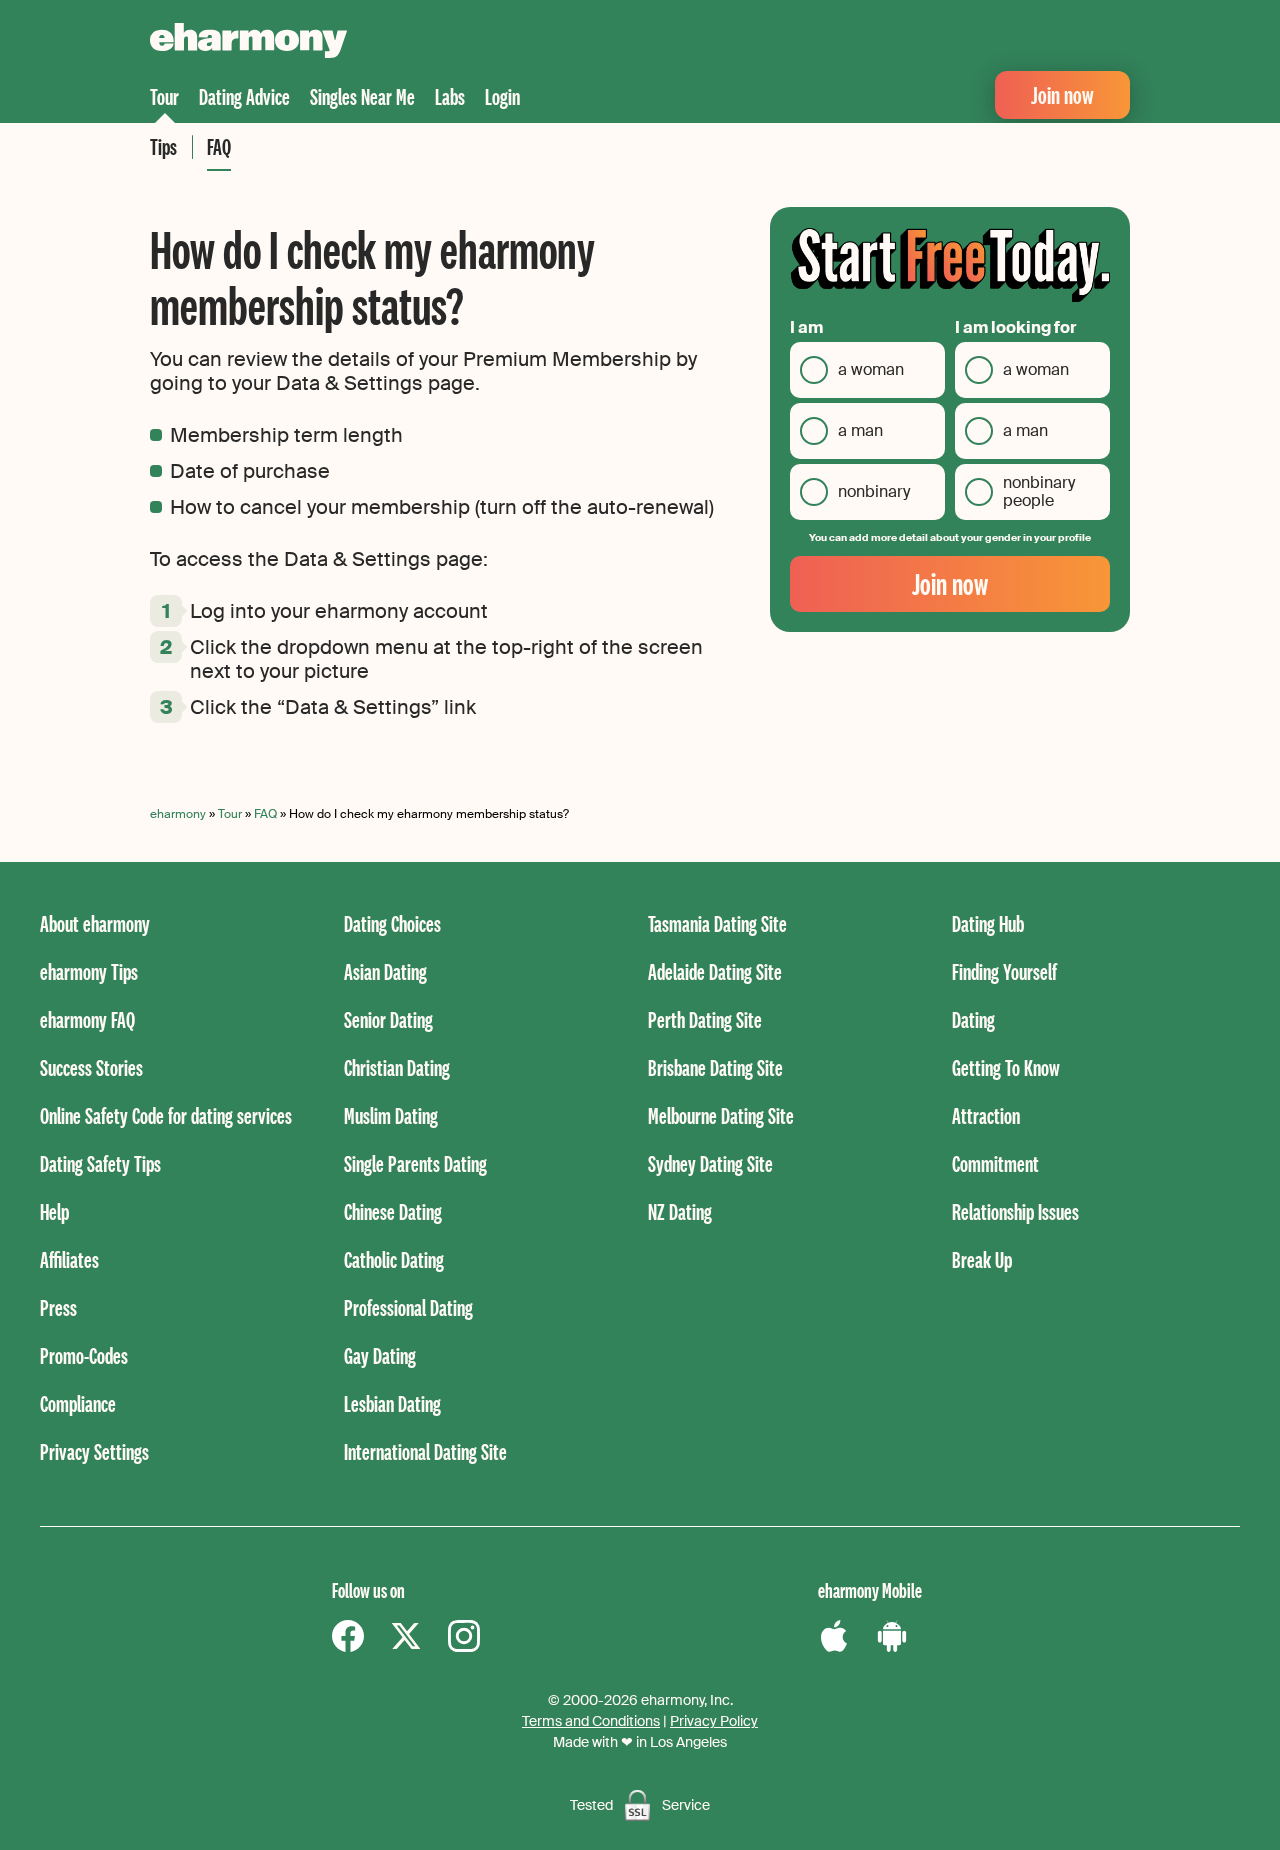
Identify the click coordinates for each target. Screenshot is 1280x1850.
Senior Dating (388, 1019)
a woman (871, 369)
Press (58, 1307)
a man (860, 430)
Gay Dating (380, 1355)
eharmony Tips (89, 971)
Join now (1062, 94)
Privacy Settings (94, 1451)
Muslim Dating (391, 1115)
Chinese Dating (393, 1211)
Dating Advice (244, 96)
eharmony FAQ (87, 1019)
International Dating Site (425, 1451)
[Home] (248, 43)
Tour (164, 96)
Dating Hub (988, 923)
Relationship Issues (1015, 1211)
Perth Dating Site (705, 1019)
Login (502, 96)
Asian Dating (385, 971)
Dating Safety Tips (100, 1163)
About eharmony (95, 923)
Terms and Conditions (591, 1721)
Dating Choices (392, 923)
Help (54, 1211)
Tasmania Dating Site (717, 923)
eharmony (178, 814)
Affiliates (69, 1259)
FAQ (219, 146)
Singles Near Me (362, 96)
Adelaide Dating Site (715, 971)
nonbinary (874, 491)
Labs (450, 96)
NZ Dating (680, 1211)
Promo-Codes (84, 1355)
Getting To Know (1006, 1067)
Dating (973, 1019)
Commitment (995, 1163)
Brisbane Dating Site (715, 1067)
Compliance (78, 1403)
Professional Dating (408, 1307)
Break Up (982, 1259)
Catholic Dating (394, 1259)
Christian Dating (397, 1067)
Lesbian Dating (392, 1403)
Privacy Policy (714, 1721)
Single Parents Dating (415, 1163)
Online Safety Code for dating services (166, 1115)
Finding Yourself (1004, 971)
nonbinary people (1039, 491)
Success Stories (91, 1067)
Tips (163, 146)
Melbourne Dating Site (721, 1115)
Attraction (986, 1115)
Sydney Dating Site (710, 1163)
